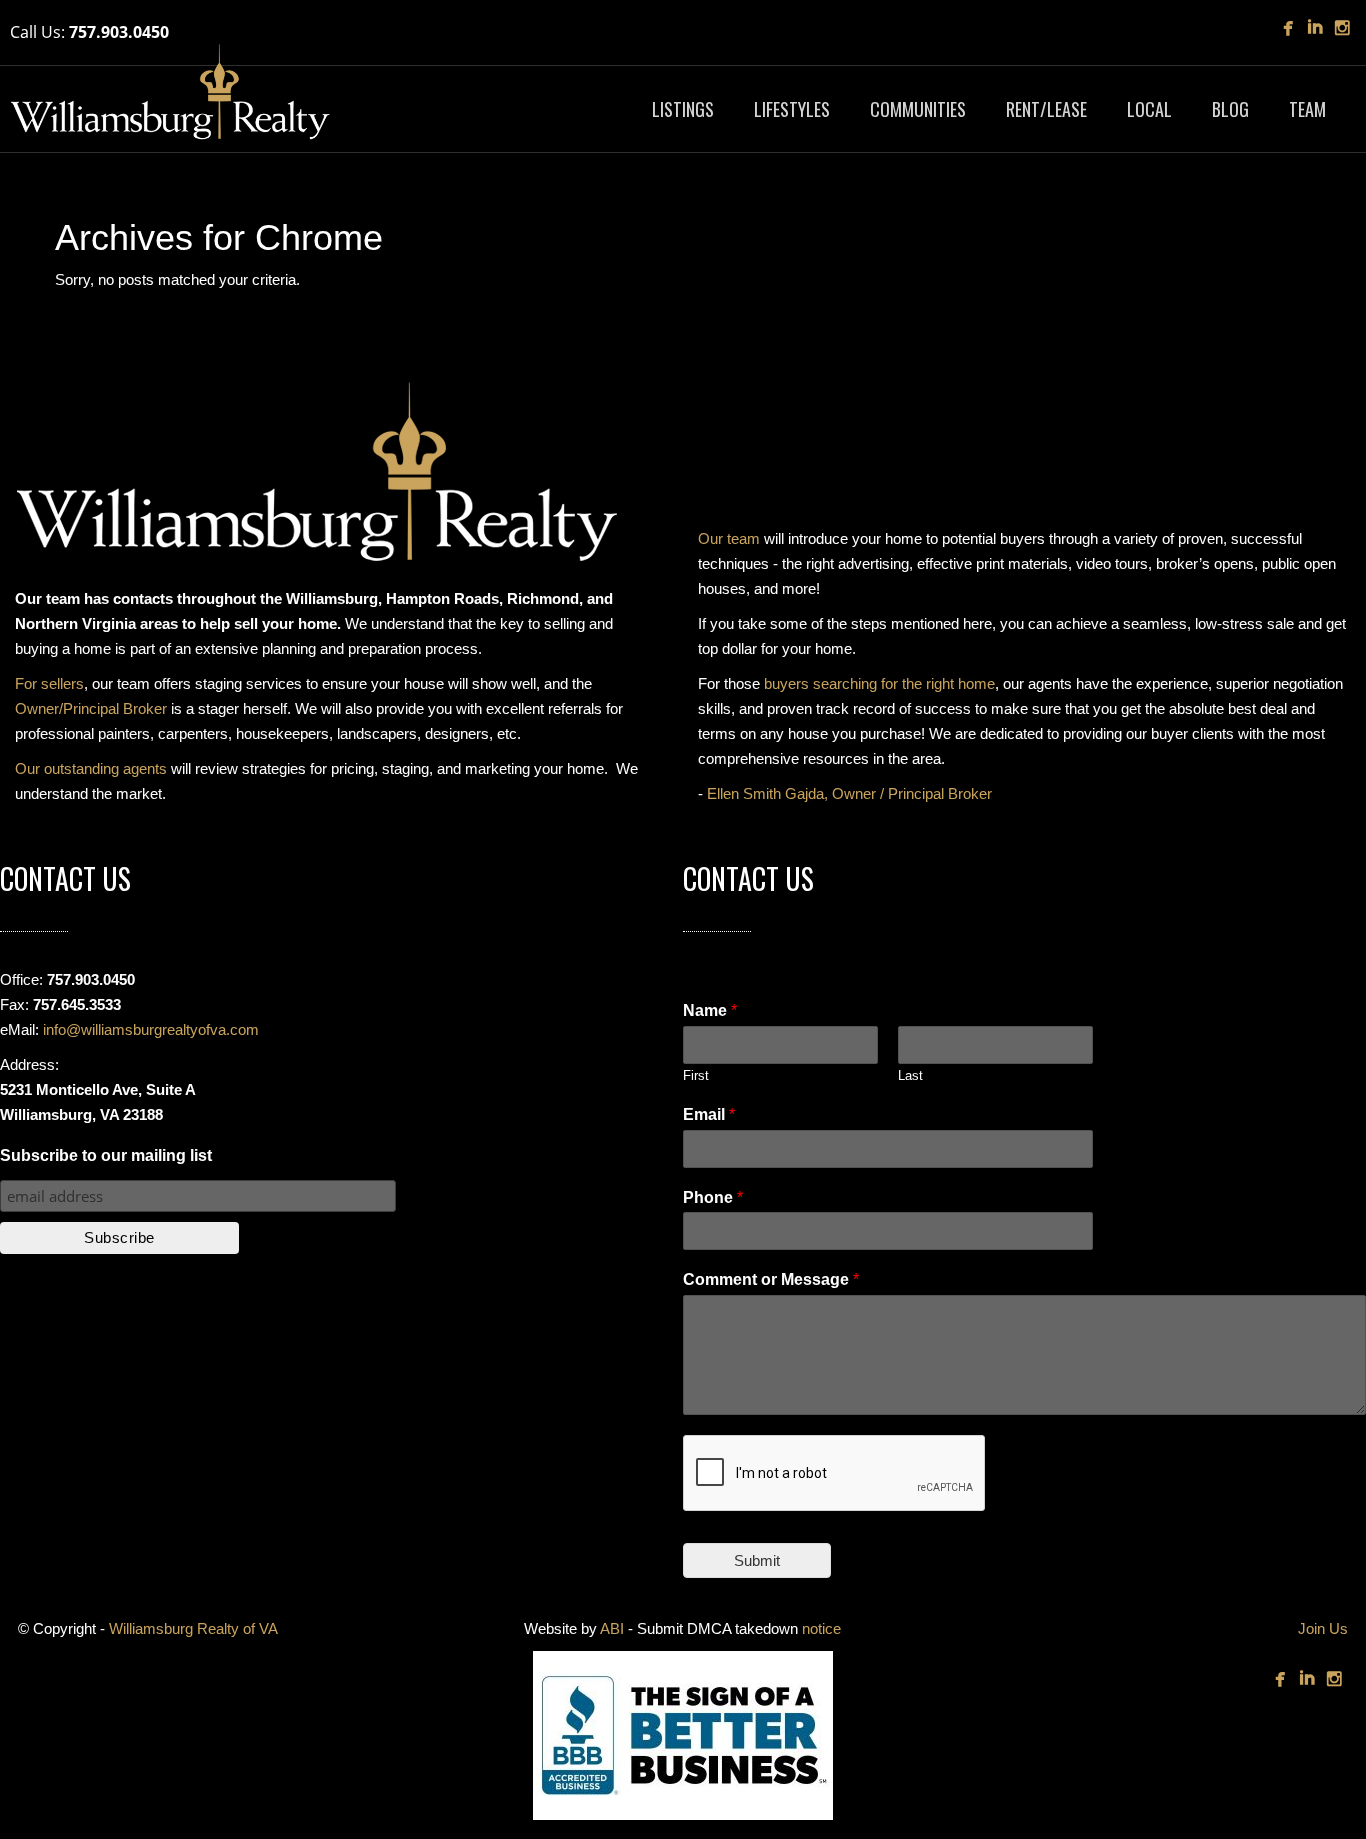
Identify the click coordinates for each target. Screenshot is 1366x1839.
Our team (729, 538)
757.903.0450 (119, 32)
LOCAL (1149, 109)
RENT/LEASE (1046, 109)
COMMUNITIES (918, 109)
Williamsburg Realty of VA (193, 1628)
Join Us (1323, 1628)
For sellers (49, 683)
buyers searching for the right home (879, 683)
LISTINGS (683, 109)
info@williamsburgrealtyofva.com (151, 1029)
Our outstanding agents (91, 768)
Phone (713, 1197)
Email (709, 1114)
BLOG (1230, 109)
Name (710, 1010)
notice (821, 1628)
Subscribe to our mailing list (106, 1155)
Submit (757, 1560)
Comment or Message (771, 1279)
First (696, 1075)
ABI (612, 1628)
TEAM (1307, 109)
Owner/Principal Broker (91, 708)
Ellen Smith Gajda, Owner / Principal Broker (849, 793)
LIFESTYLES (792, 109)
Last (910, 1075)
